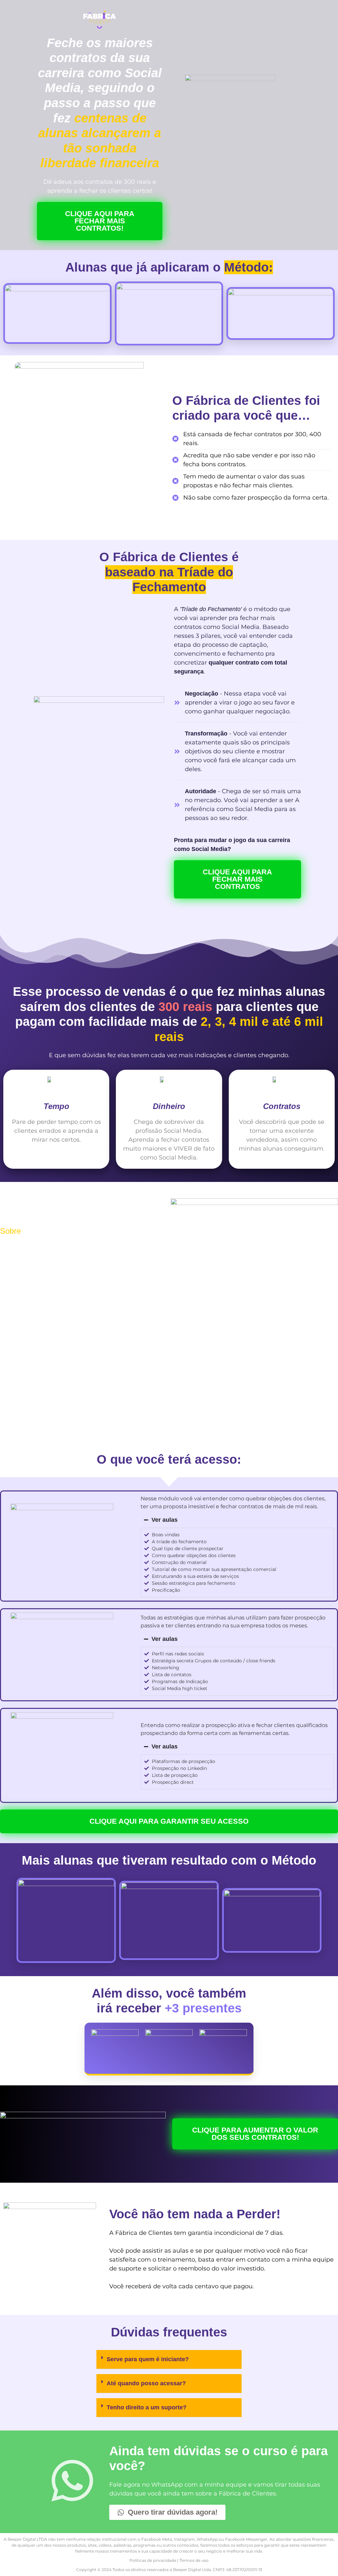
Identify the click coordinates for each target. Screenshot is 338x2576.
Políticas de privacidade (153, 2560)
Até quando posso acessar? (146, 2383)
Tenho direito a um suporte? (147, 2407)
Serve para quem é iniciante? (148, 2359)
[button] (169, 2360)
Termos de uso (194, 2560)
